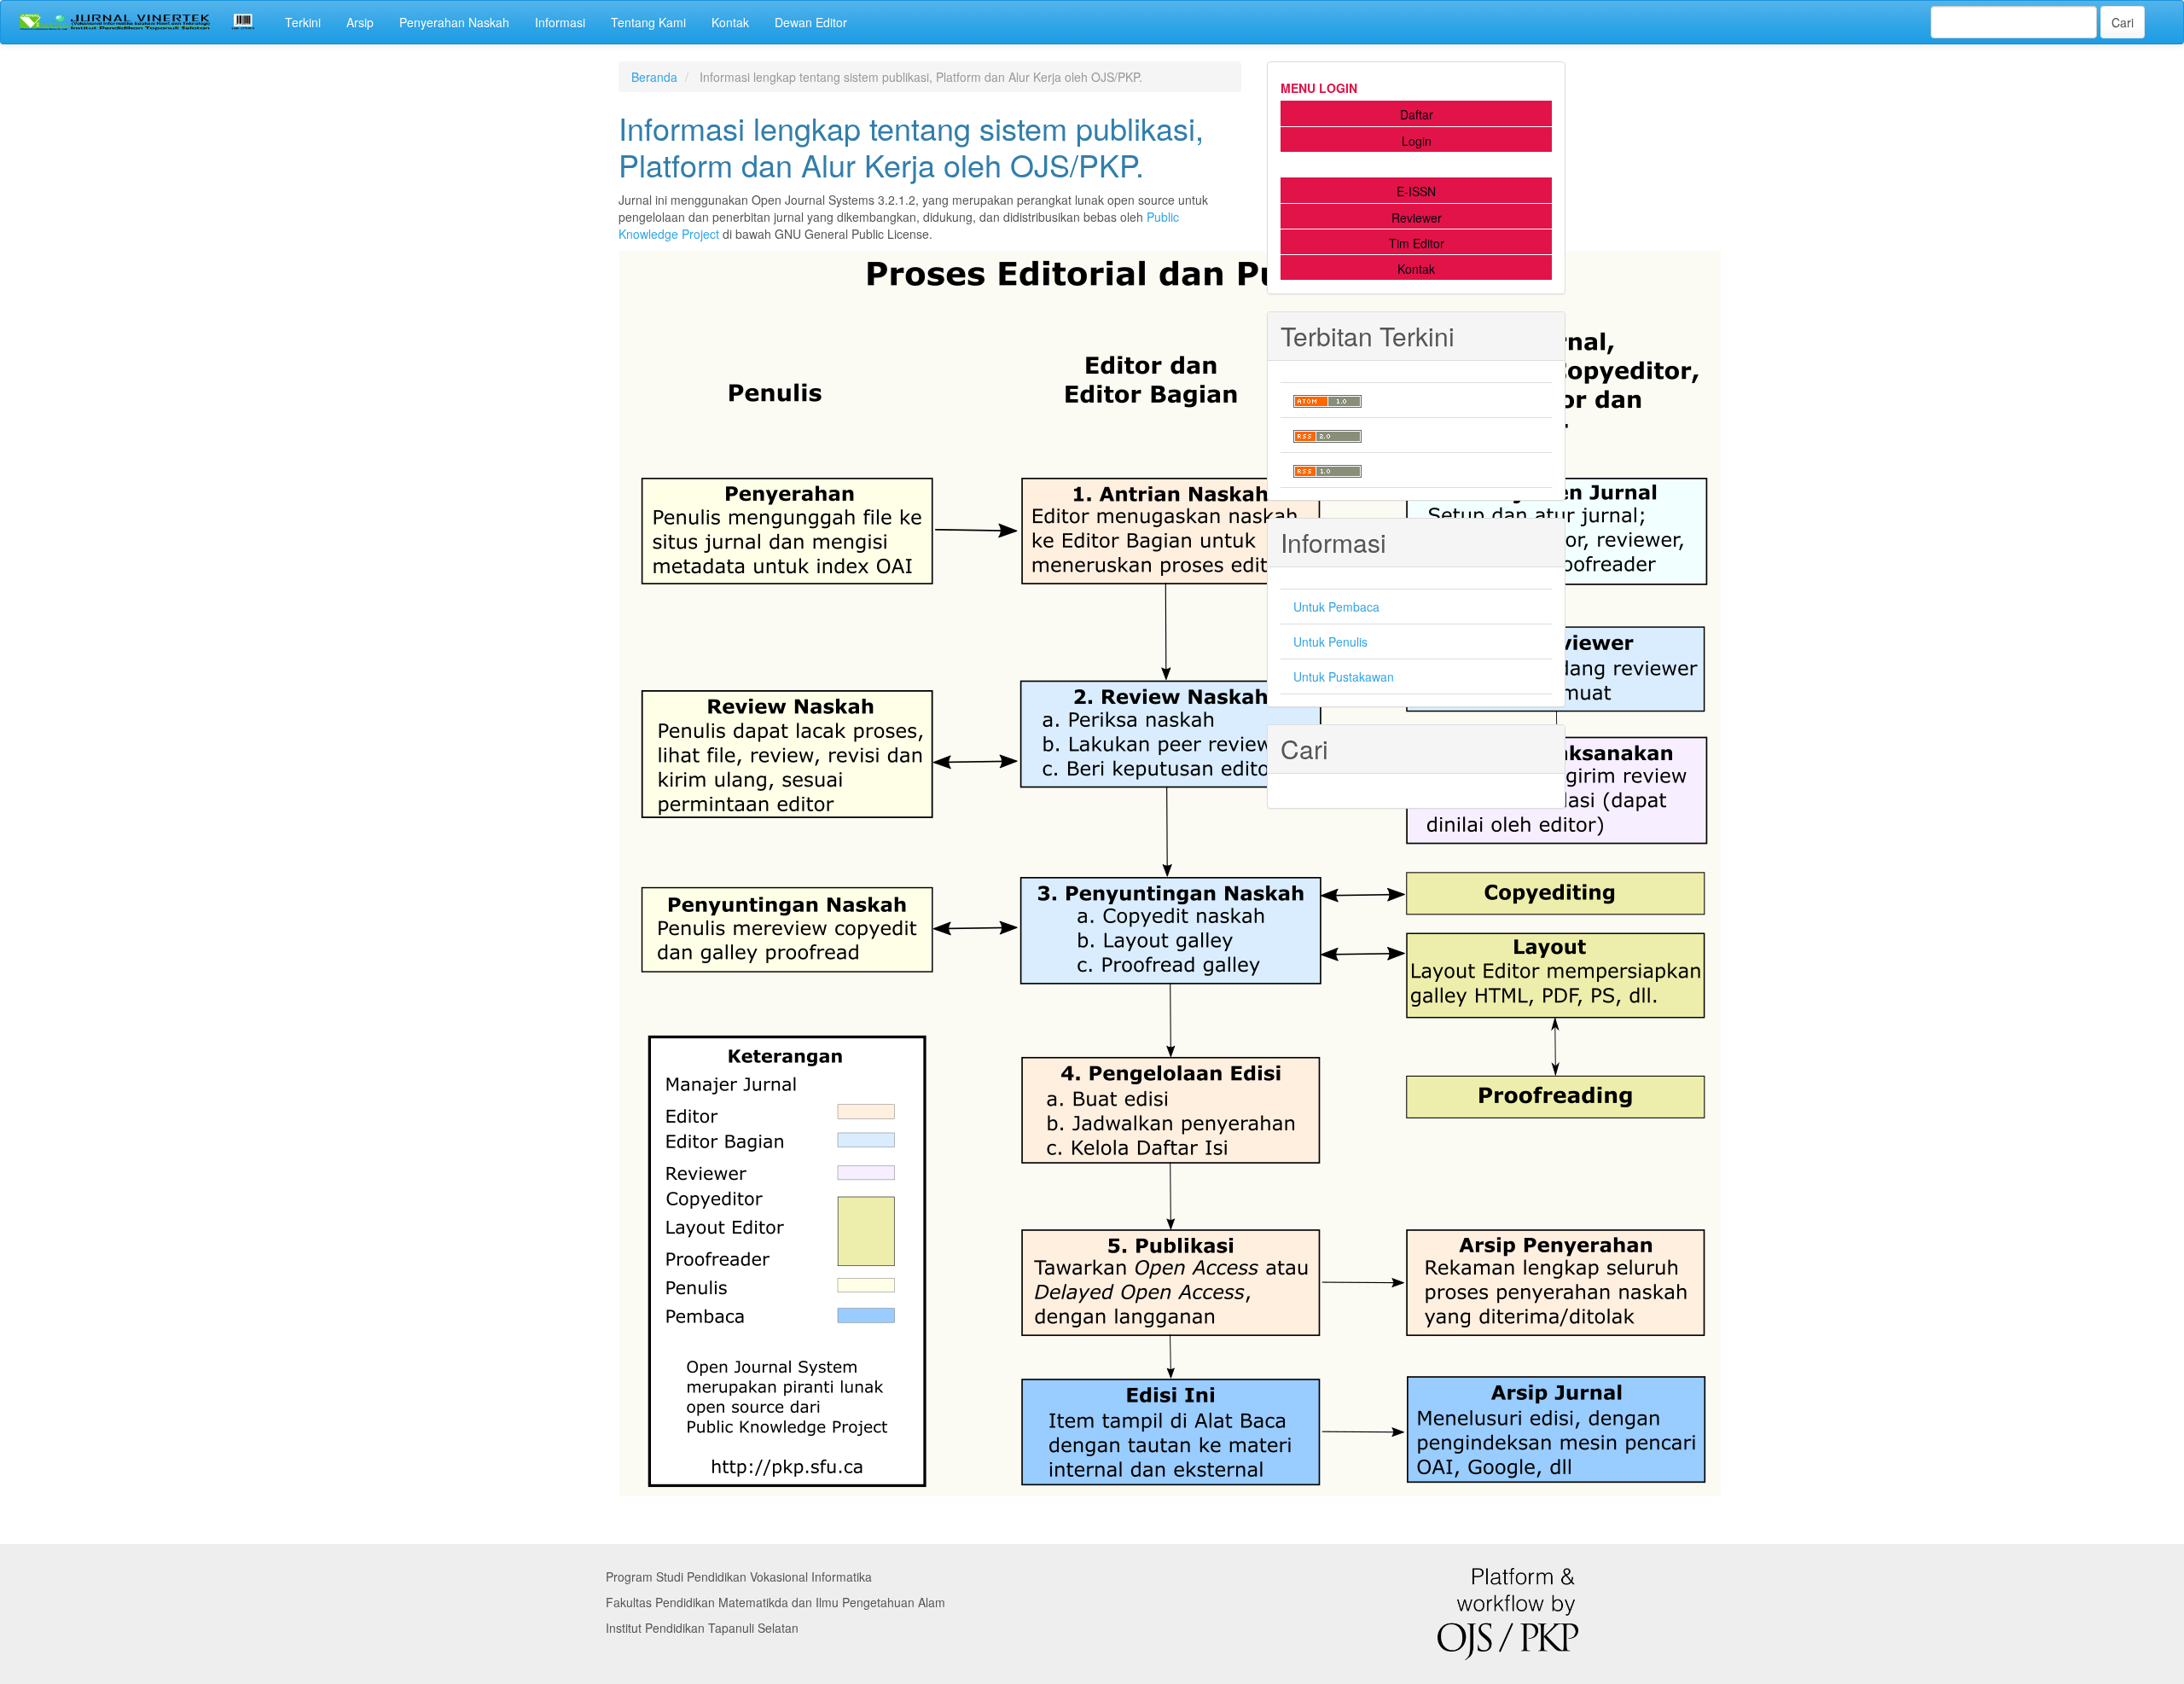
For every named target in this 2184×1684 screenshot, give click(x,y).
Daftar (1417, 114)
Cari (2123, 22)
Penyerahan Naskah (454, 22)
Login (1417, 141)
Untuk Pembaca (1336, 607)
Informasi (560, 22)
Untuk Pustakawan (1344, 677)
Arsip (360, 22)
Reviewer (1417, 218)
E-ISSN (1416, 191)
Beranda (654, 77)
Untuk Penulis (1330, 642)
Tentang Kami (648, 22)
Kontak (730, 22)
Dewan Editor (811, 22)
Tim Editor (1417, 243)
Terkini (303, 22)
